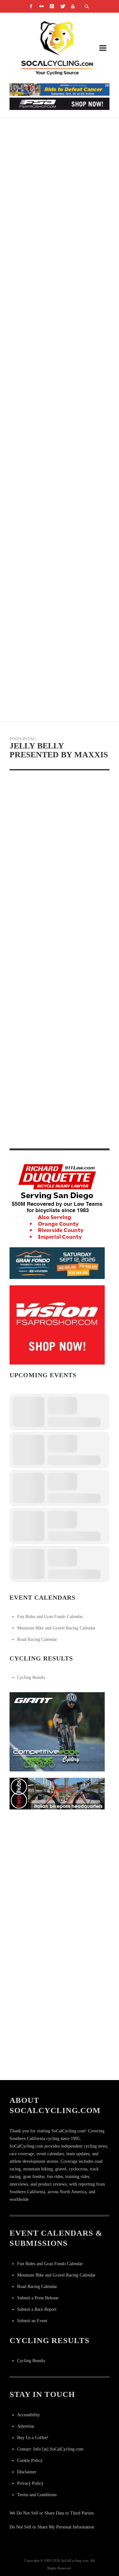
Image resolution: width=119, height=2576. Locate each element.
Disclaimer (27, 2472)
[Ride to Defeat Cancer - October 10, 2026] (60, 89)
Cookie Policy (30, 2460)
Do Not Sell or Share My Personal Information (52, 2527)
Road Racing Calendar (37, 1639)
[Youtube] (73, 6)
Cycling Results (31, 1677)
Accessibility (29, 2415)
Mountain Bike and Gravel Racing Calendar (56, 1628)
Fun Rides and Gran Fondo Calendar (50, 1617)
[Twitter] (62, 6)
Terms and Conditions (37, 2495)
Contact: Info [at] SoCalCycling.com (50, 2449)
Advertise (26, 2426)
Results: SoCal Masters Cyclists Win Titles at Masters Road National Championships (58, 663)
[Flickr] (41, 6)
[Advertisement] (60, 1875)
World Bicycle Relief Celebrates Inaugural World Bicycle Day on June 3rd (56, 512)
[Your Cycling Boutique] (57, 1793)
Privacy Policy (30, 2483)
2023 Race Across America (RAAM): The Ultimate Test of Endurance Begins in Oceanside (58, 135)
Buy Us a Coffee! (33, 2438)
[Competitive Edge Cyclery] (57, 1731)
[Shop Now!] (57, 1324)
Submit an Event (32, 2321)
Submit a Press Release (38, 2298)
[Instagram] (52, 6)
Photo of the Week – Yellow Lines (53, 871)
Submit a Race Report (37, 2309)
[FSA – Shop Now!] (60, 103)
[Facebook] (31, 6)
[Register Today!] (57, 1263)
